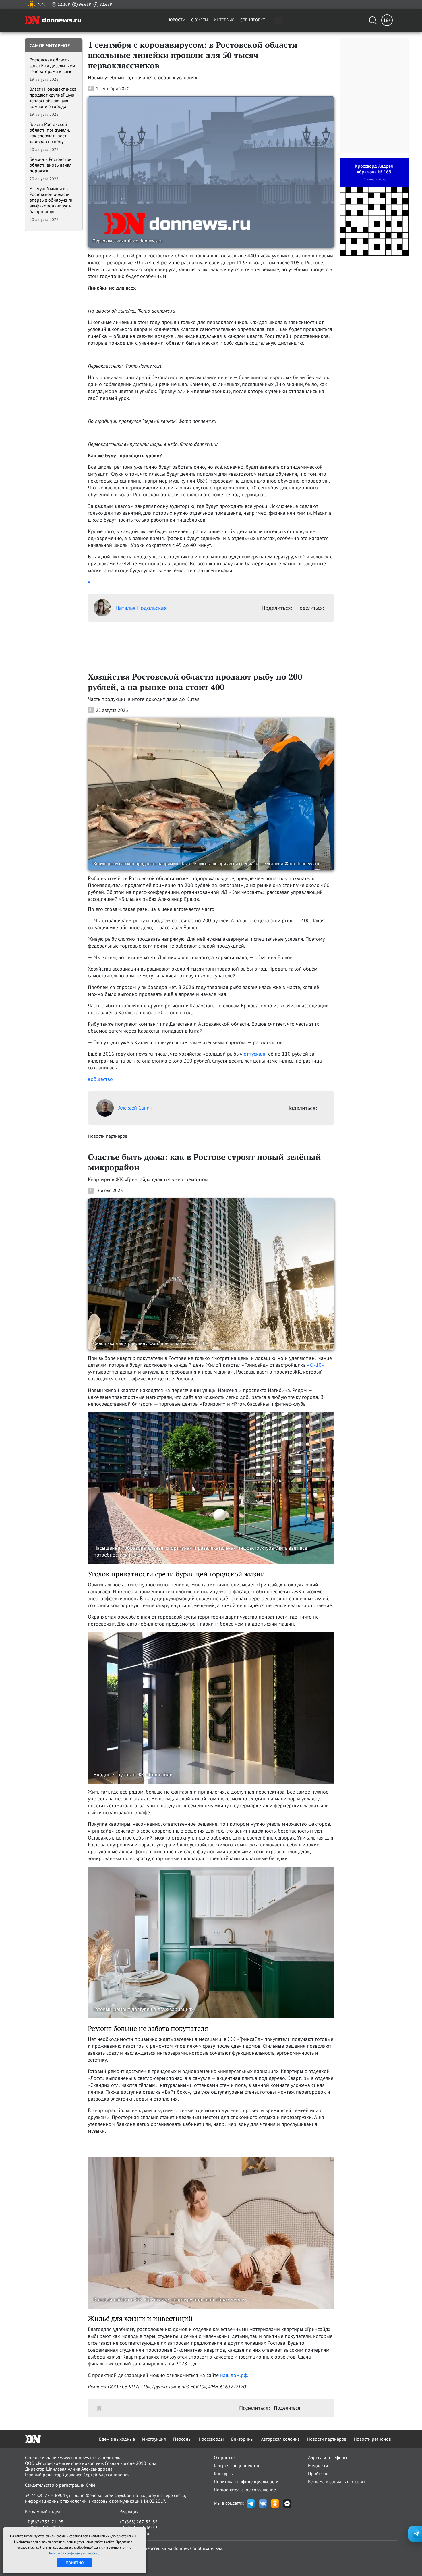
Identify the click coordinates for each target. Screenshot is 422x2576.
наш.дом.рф (234, 2375)
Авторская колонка (280, 2439)
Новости (176, 20)
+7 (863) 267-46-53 (139, 2527)
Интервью (224, 20)
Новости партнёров (327, 2439)
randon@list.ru (134, 2533)
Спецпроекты (254, 20)
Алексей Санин (135, 1108)
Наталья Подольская (141, 608)
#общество (100, 1079)
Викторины (242, 2439)
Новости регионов (372, 2439)
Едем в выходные (117, 2439)
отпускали (255, 1054)
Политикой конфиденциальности (73, 2553)
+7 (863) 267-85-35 (139, 2522)
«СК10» (316, 1365)
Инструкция (154, 2439)
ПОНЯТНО (75, 2563)
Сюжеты (200, 20)
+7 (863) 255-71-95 (44, 2522)
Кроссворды (211, 2439)
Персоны (182, 2439)
